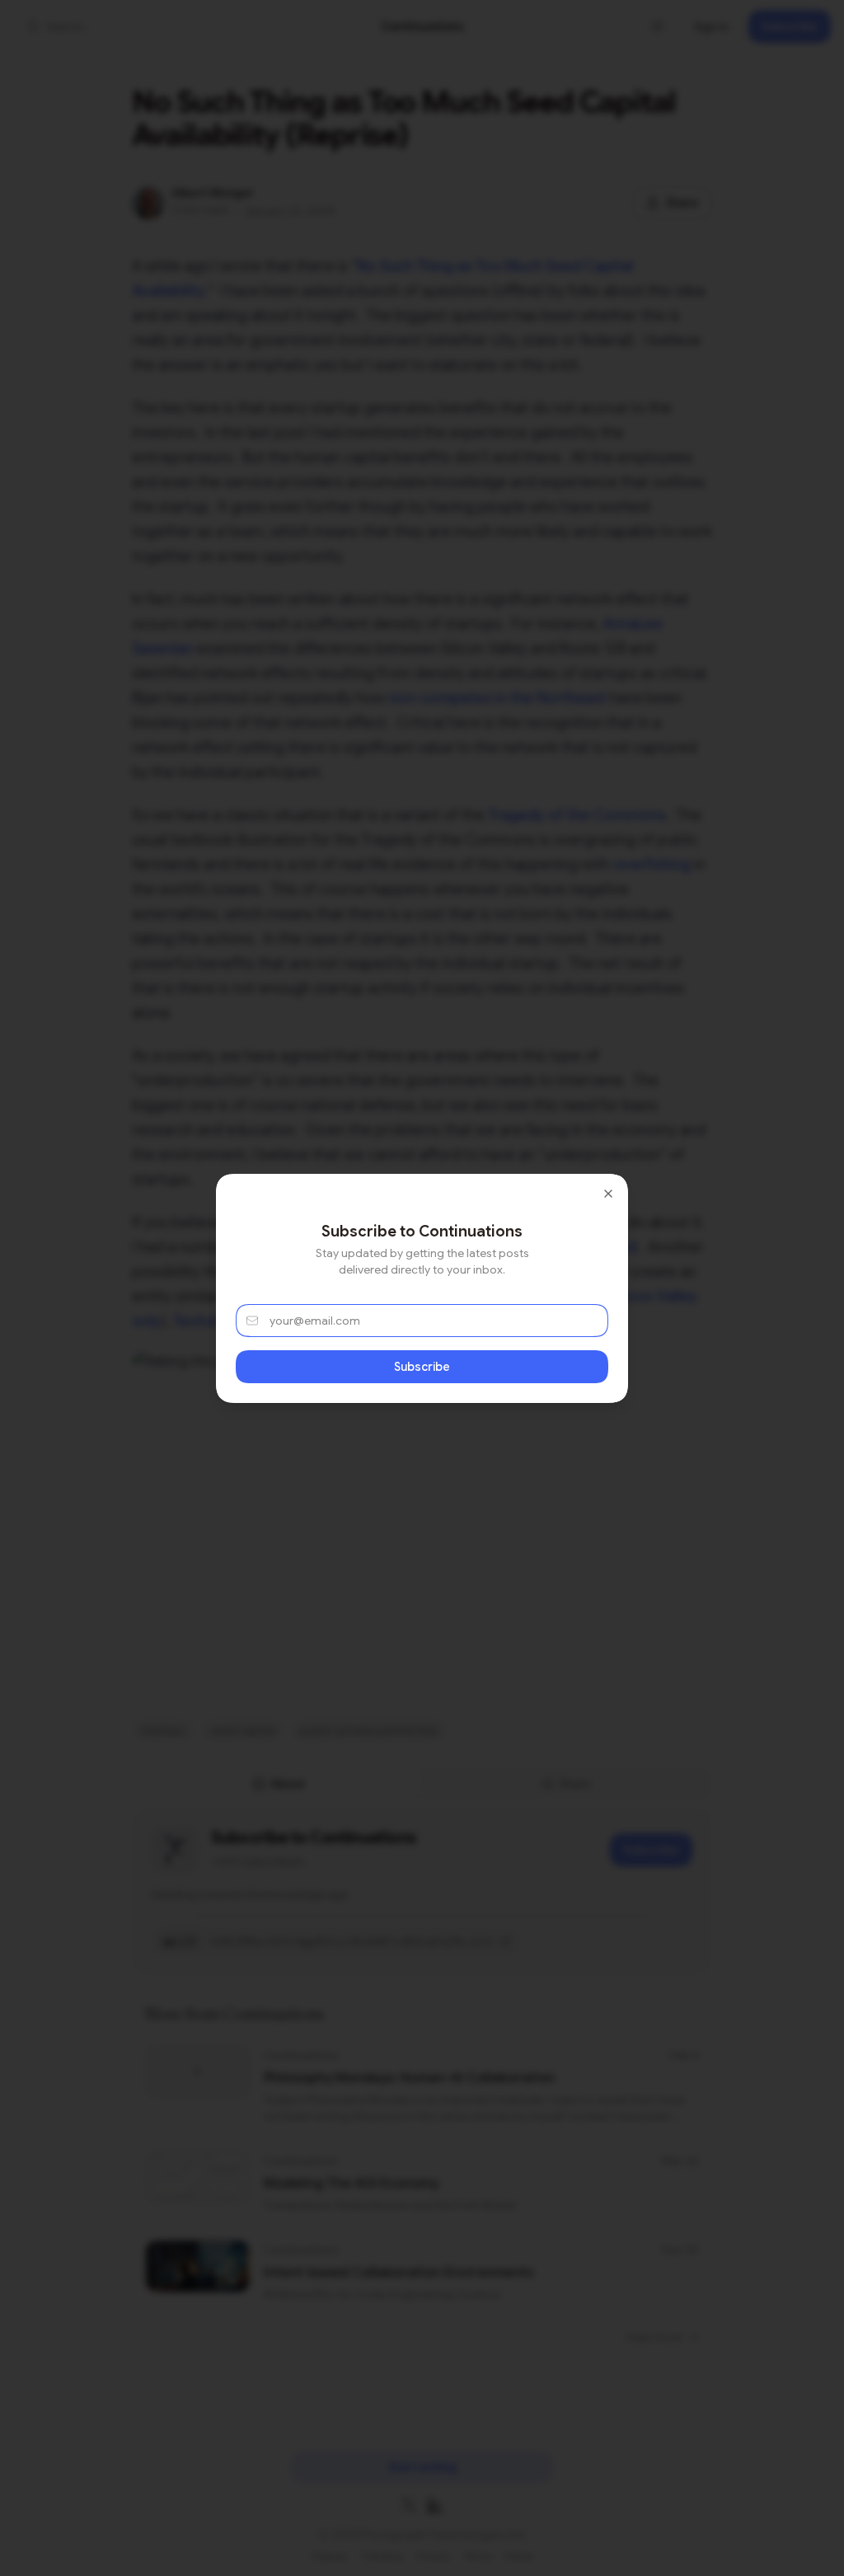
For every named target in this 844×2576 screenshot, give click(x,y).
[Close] (608, 1194)
